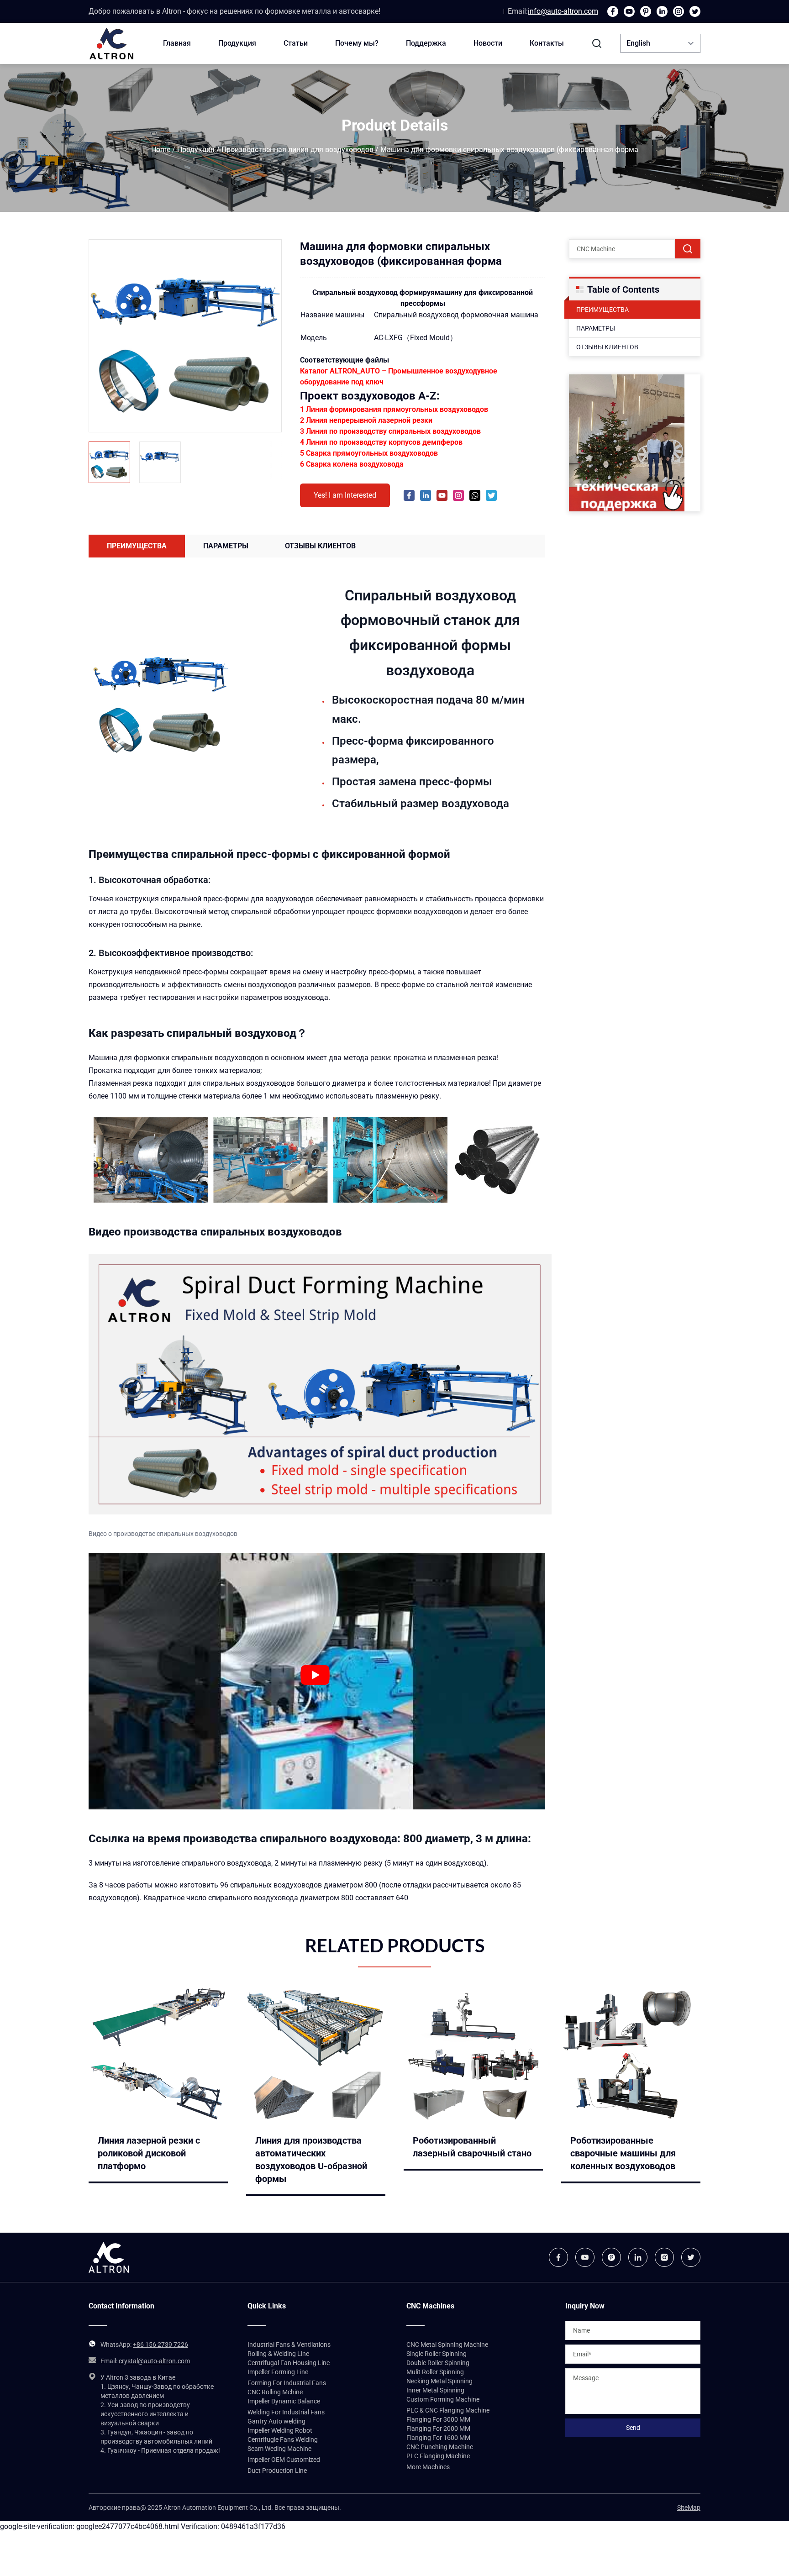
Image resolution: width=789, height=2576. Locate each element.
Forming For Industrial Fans (287, 2383)
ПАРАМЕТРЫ (596, 328)
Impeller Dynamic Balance (284, 2401)
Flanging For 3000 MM (438, 2419)
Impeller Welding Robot (280, 2430)
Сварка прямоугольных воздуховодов (372, 453)
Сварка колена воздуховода (355, 464)
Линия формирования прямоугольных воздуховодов (397, 409)
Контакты (547, 43)
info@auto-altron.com (563, 11)
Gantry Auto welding (276, 2421)
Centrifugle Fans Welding (283, 2439)
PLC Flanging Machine (438, 2456)
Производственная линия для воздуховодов (297, 150)
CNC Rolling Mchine (275, 2392)
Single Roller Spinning (437, 2354)
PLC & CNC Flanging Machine (448, 2410)
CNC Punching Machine (440, 2447)
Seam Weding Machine (279, 2449)
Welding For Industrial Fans (286, 2412)
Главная (177, 43)
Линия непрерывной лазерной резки (369, 420)
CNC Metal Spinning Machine (447, 2345)
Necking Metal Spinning (439, 2381)
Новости (488, 43)
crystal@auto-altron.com (154, 2361)
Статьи (296, 43)
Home (161, 150)
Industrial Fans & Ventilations (289, 2345)
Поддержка (426, 43)
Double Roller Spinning (438, 2363)
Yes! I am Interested (345, 495)
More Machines (428, 2467)
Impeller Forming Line (278, 2372)
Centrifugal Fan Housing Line (289, 2363)
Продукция (237, 43)
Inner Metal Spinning (435, 2390)
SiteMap (689, 2508)
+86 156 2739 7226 (160, 2345)
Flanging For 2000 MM (438, 2429)
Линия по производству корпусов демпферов (384, 442)
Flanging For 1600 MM (438, 2438)
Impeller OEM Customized (284, 2460)
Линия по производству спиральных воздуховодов (393, 431)
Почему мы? (357, 43)
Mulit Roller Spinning (435, 2372)
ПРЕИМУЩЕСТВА (602, 310)
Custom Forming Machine (443, 2399)
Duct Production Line (277, 2471)
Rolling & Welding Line (278, 2354)
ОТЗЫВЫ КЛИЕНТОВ (607, 347)
